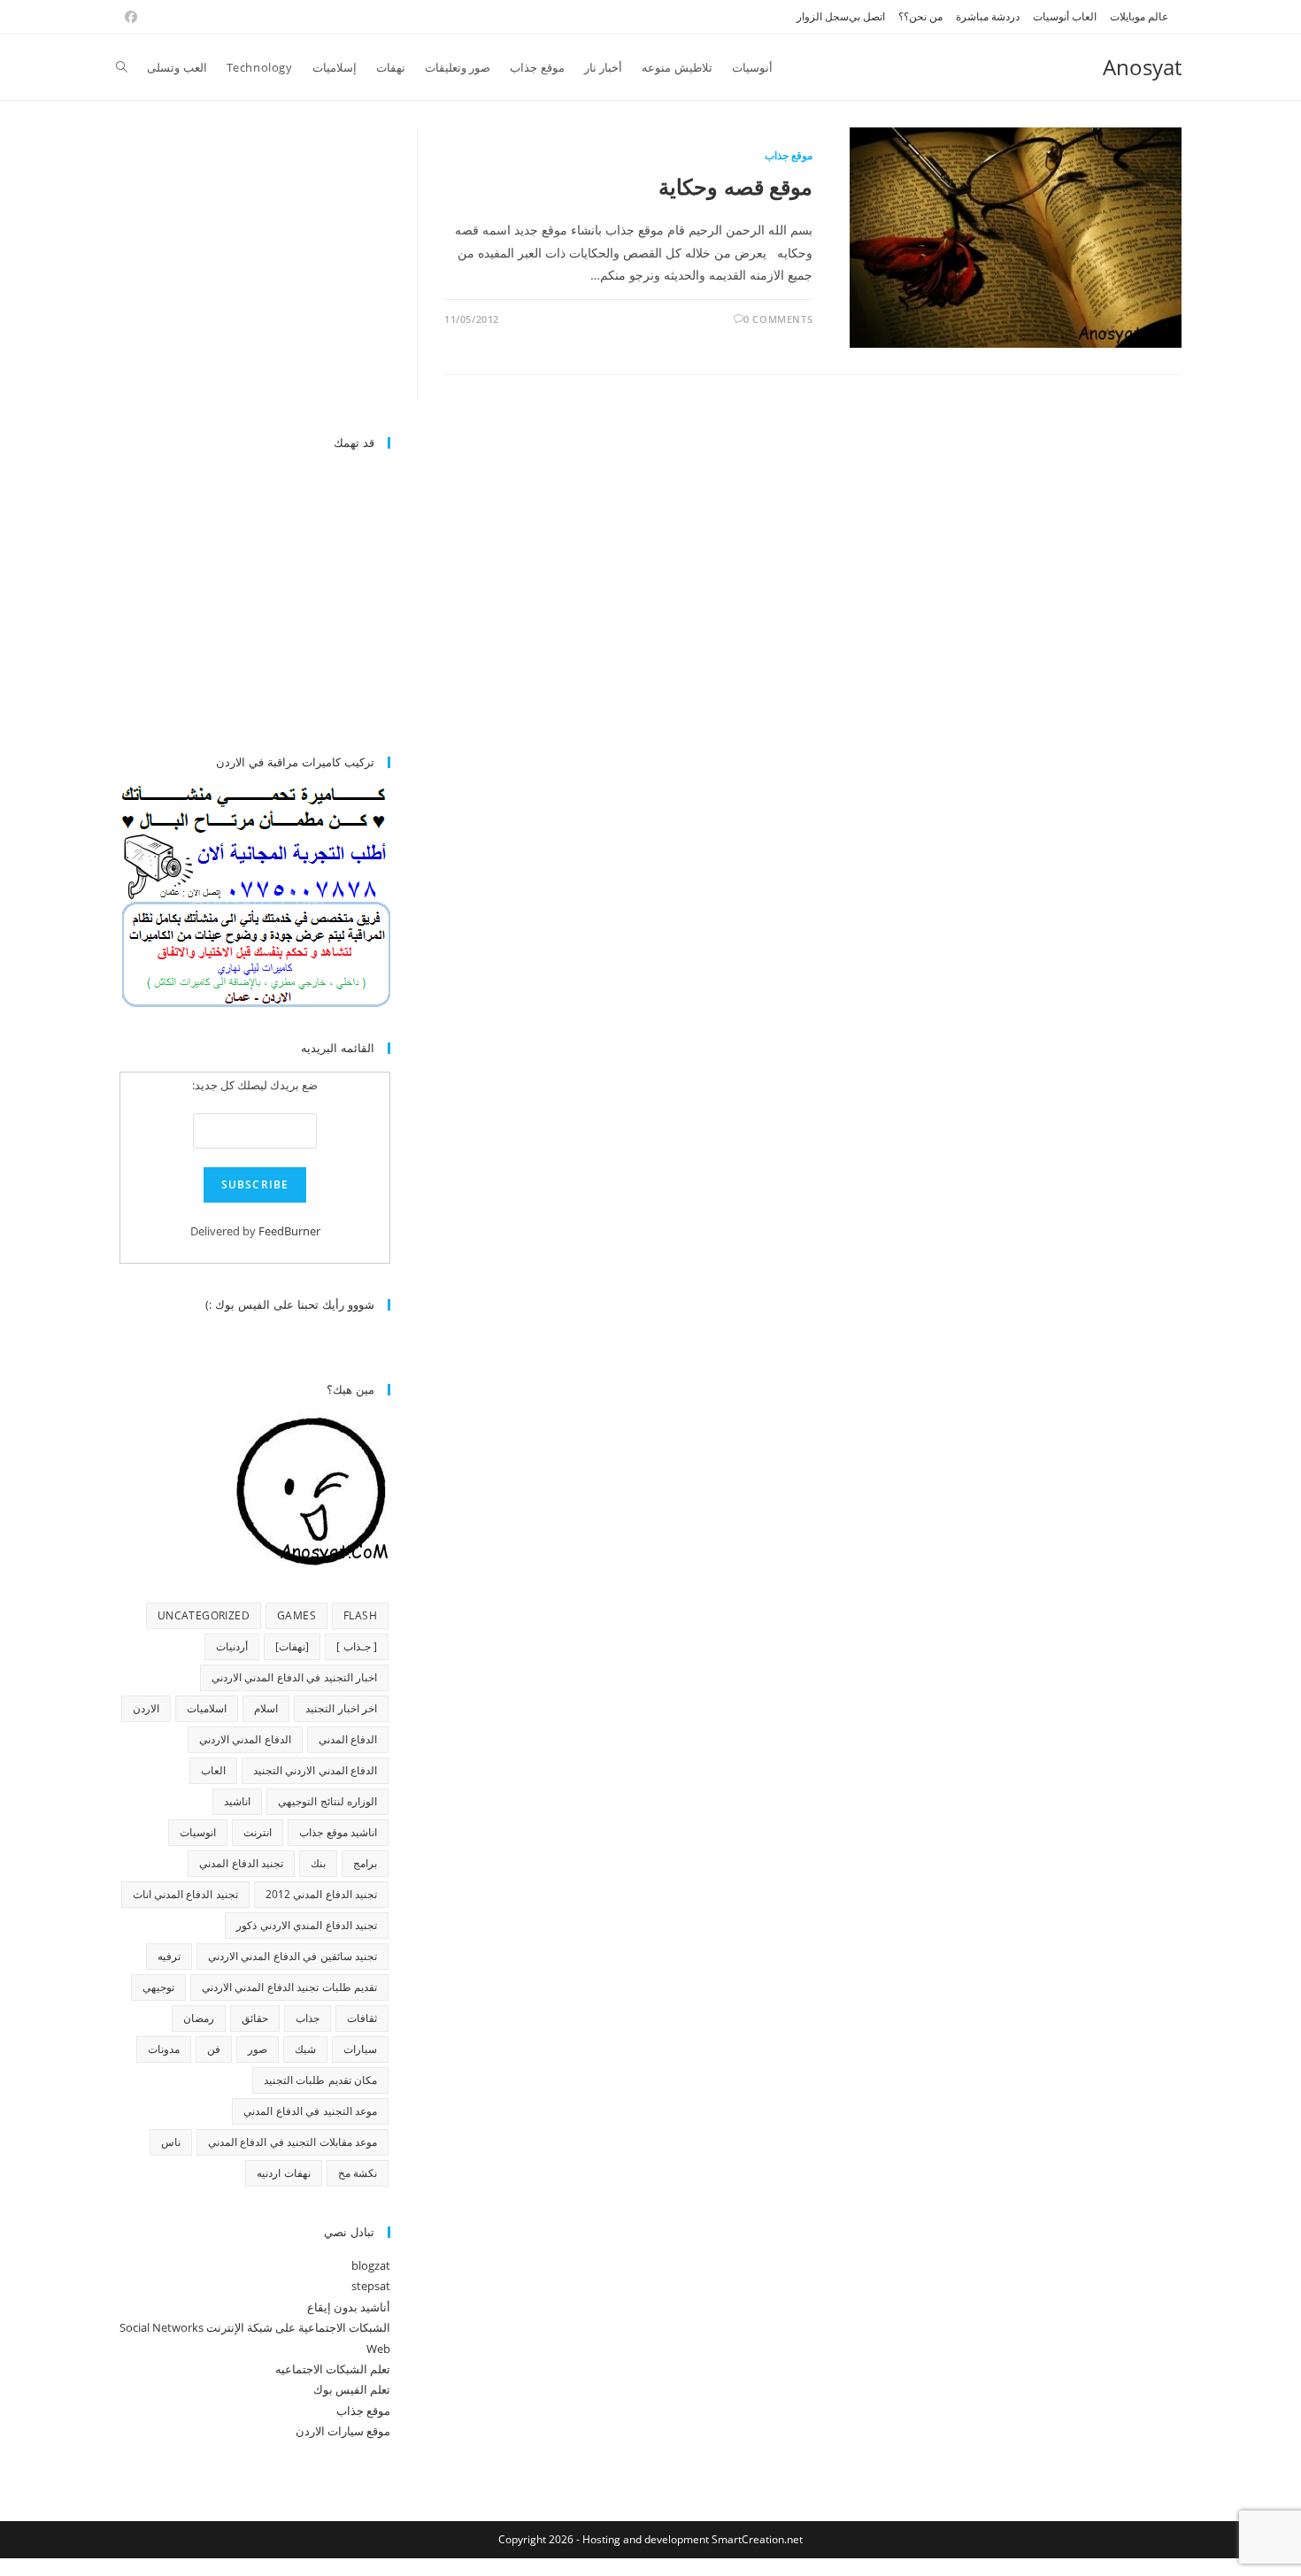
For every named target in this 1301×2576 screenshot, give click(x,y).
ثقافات (362, 2018)
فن (214, 2049)
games (296, 1615)
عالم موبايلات (1139, 16)
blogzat (371, 2265)
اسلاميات (207, 1708)
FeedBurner (289, 1231)
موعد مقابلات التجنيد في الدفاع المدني (293, 2142)
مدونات (164, 2049)
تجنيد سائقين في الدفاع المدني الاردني (293, 1956)
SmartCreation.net (757, 2539)
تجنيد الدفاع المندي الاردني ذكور (307, 1925)
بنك (318, 1863)
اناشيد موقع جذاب (338, 1832)
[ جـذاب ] (357, 1646)
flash (360, 1615)
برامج (365, 1863)
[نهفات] (292, 1646)
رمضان (199, 2018)
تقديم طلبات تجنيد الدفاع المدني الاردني (289, 1987)
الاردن (146, 1708)
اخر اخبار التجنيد (341, 1708)
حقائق (255, 2018)
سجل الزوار (823, 16)
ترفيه (169, 1956)
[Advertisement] (242, 272)
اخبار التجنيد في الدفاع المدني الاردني (294, 1677)
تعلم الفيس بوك (352, 2389)
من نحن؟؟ (920, 16)
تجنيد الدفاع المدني (241, 1863)
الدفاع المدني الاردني (245, 1739)
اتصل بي (867, 16)
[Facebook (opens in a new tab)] (128, 17)
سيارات (360, 2049)
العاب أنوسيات (1065, 16)
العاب (213, 1770)
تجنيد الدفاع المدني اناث (185, 1894)
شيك (305, 2049)
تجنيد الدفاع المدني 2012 (321, 1894)
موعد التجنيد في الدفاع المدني (310, 2111)
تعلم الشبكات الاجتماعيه (333, 2369)
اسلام (266, 1708)
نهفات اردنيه (283, 2173)
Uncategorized (204, 1615)
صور (258, 2049)
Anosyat (1142, 67)
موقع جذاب (789, 155)
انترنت (258, 1832)
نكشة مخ (358, 2173)
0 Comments (778, 319)
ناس (171, 2142)
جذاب (308, 2018)
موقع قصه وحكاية (735, 186)
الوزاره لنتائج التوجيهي (327, 1801)
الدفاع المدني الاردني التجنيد (315, 1770)
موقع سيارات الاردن (343, 2431)
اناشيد (237, 1801)
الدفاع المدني (348, 1739)
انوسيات (198, 1832)
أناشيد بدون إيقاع (349, 2307)
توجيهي (158, 1987)
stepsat (371, 2286)
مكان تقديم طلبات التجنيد (320, 2080)
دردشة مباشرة (988, 16)
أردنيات (232, 1646)
